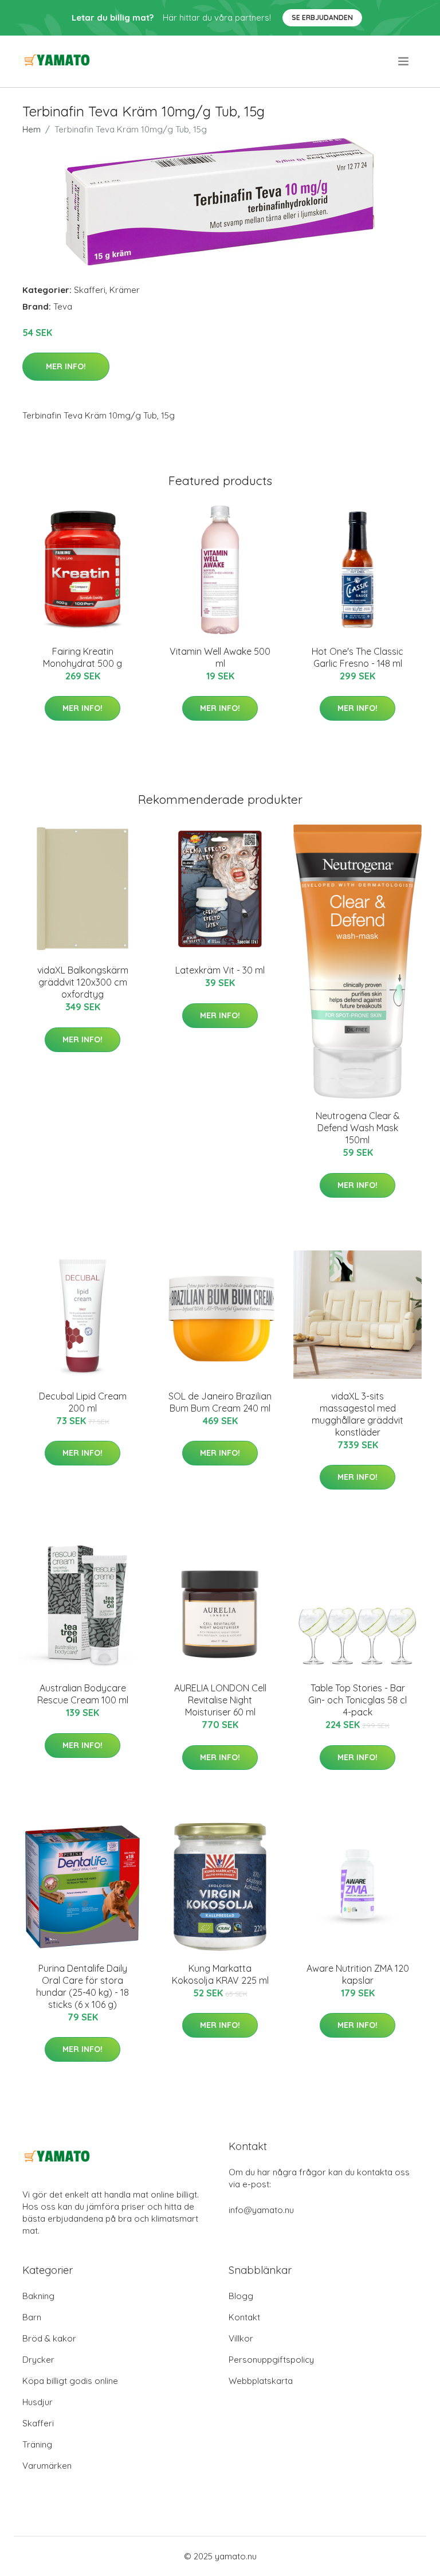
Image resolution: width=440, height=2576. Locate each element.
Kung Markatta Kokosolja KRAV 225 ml (220, 1974)
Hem (32, 129)
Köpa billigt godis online (70, 2381)
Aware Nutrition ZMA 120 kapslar (358, 1974)
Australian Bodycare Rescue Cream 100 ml (83, 1694)
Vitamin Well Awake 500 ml (220, 657)
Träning (37, 2444)
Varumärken (47, 2466)
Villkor (241, 2338)
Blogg (241, 2296)
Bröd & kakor (49, 2338)
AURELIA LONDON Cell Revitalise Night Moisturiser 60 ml (220, 1700)
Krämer (125, 290)
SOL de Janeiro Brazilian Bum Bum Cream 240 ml (220, 1402)
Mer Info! (66, 366)
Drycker (38, 2360)
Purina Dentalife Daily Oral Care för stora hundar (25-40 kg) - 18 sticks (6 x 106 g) (82, 1986)
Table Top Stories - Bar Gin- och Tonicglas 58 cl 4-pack (357, 1700)
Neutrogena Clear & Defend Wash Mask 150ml (358, 1128)
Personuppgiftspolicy (271, 2360)
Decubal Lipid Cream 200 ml (83, 1402)
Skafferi (90, 290)
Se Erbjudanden (322, 17)
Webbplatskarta (261, 2381)
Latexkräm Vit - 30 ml (220, 970)
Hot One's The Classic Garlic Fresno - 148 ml (357, 657)
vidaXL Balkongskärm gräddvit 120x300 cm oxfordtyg (83, 982)
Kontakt (244, 2317)
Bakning (38, 2296)
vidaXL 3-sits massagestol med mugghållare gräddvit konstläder (357, 1414)
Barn (32, 2317)
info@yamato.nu (261, 2210)
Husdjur (38, 2402)
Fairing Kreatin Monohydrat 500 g (82, 657)
